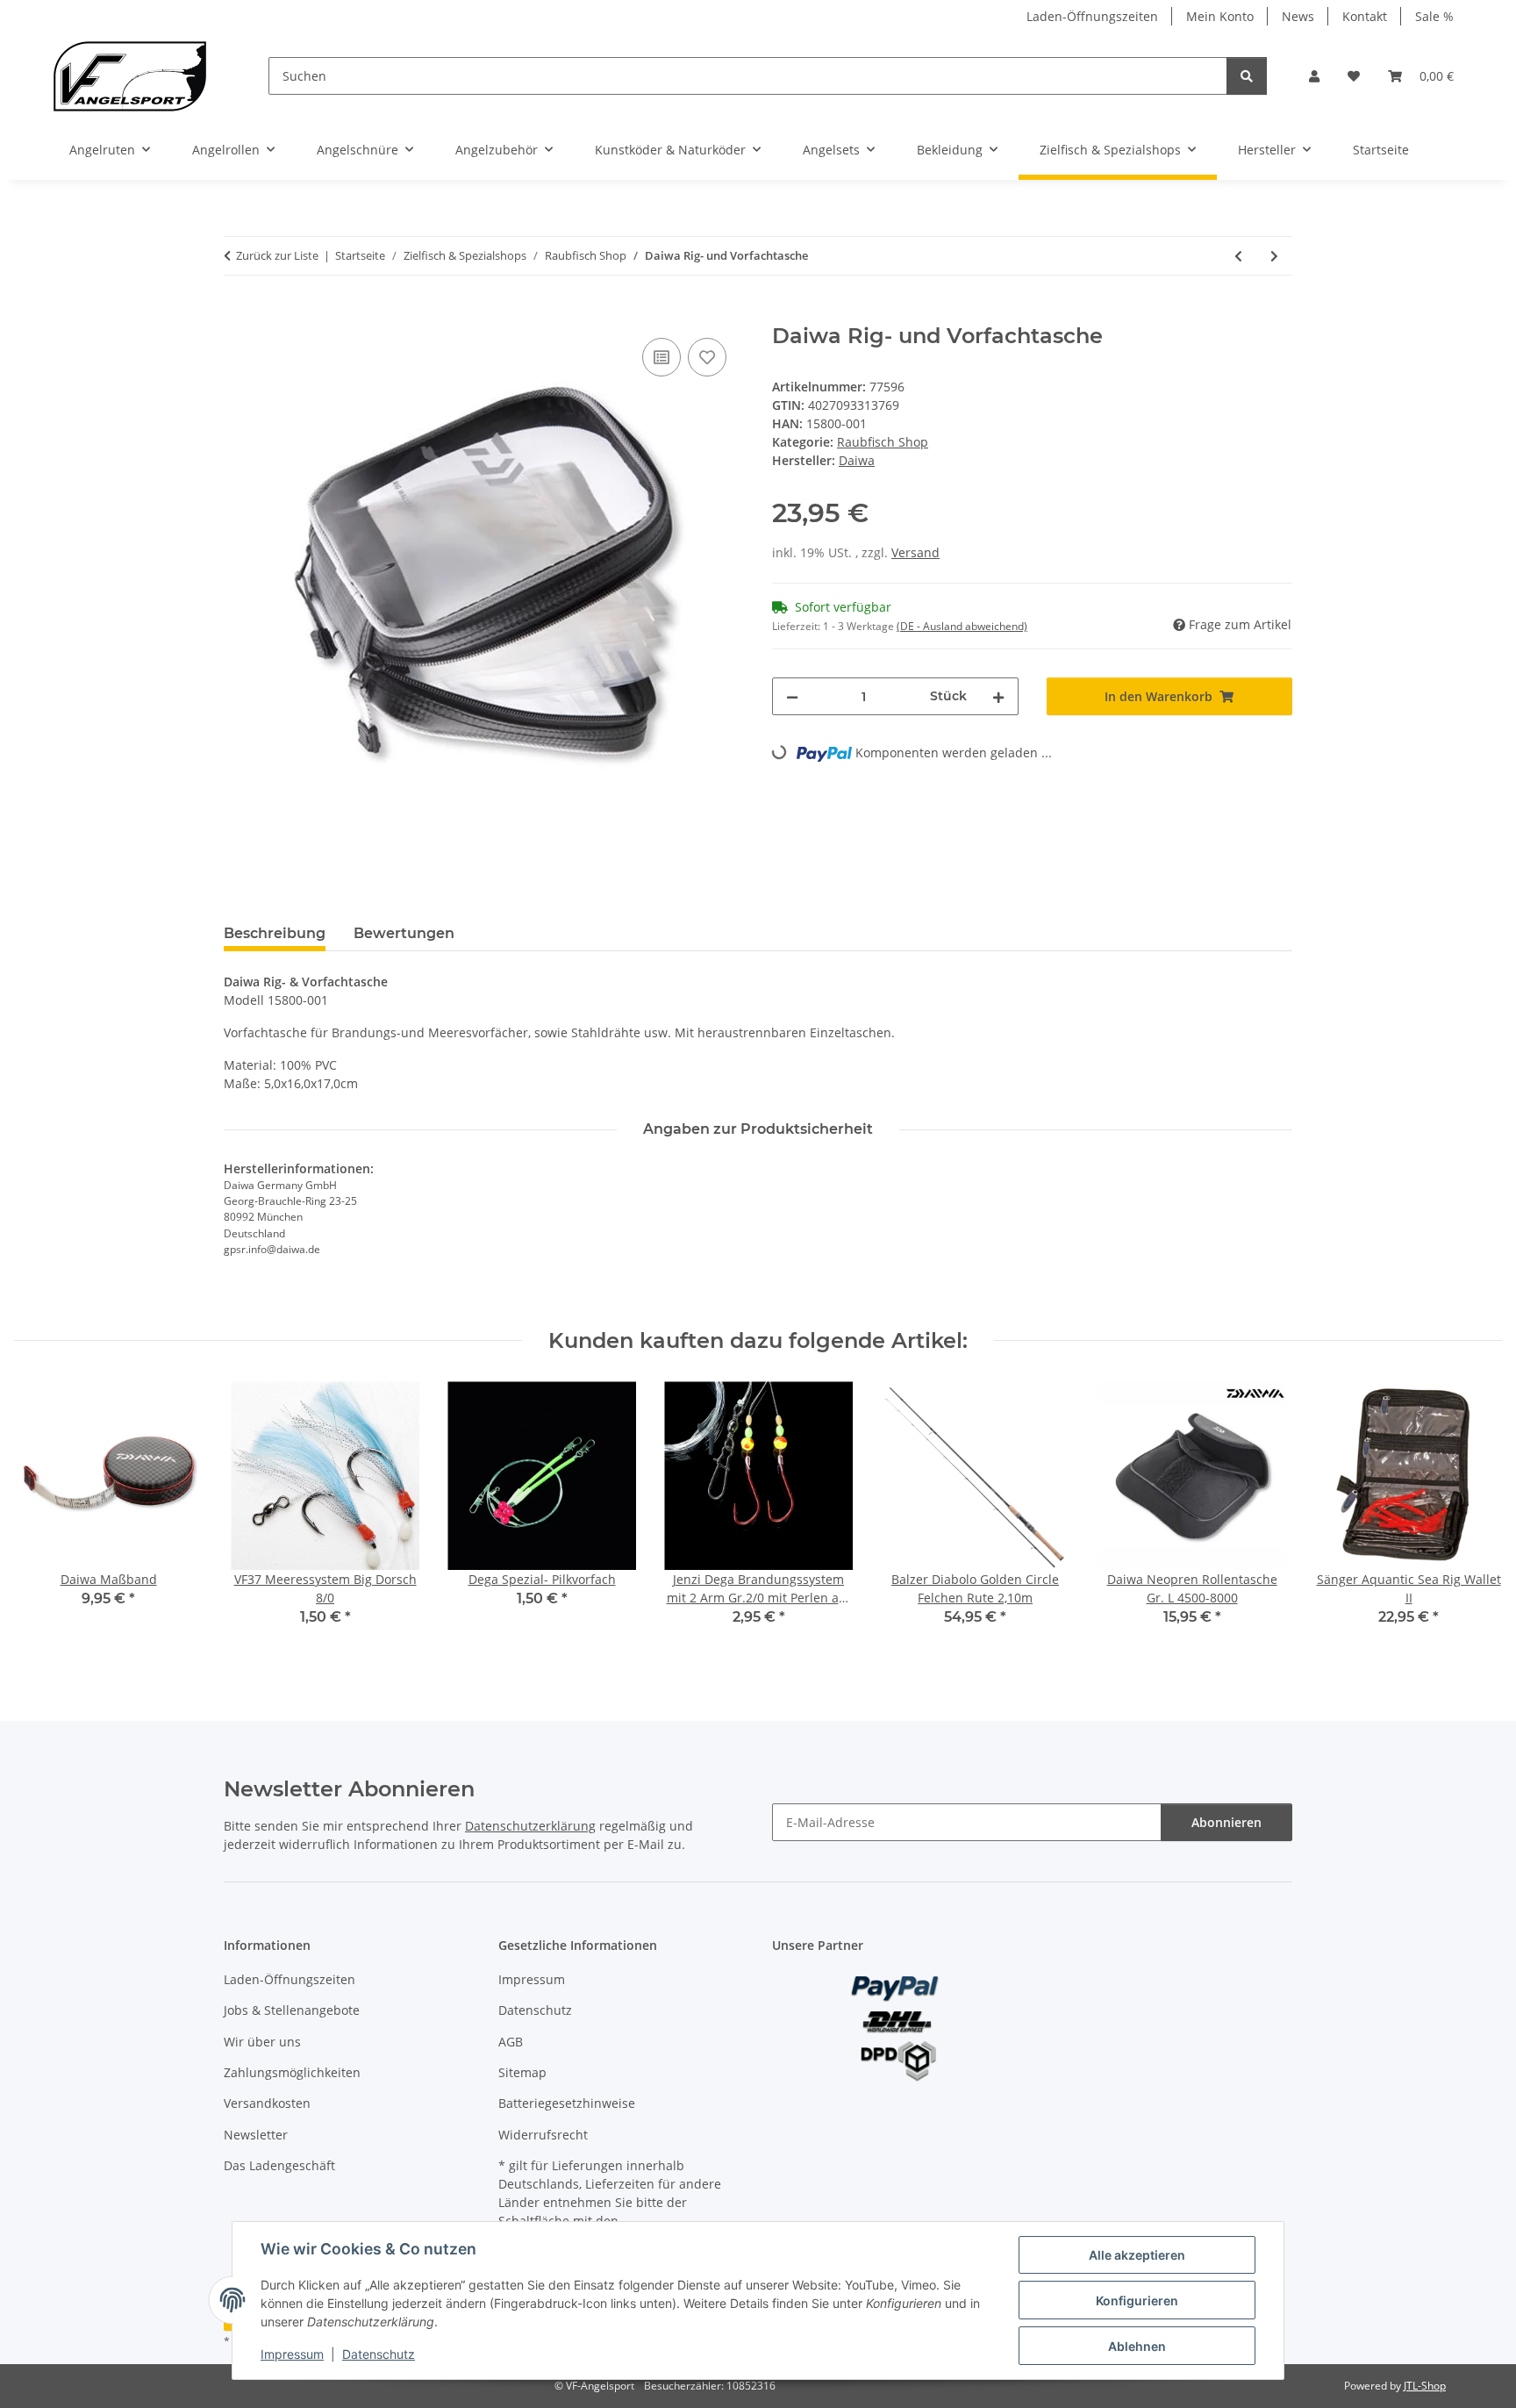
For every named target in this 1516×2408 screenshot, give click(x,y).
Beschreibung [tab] (275, 933)
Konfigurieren (1137, 2300)
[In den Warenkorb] (238, 314)
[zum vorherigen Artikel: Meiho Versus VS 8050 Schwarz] (1238, 256)
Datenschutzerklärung (530, 1826)
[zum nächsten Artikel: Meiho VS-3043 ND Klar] (1274, 256)
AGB (511, 2042)
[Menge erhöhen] (998, 696)
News (1298, 16)
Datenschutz (379, 2354)
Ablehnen (1137, 2346)
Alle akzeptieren (1137, 2255)
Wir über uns (262, 2042)
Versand (915, 552)
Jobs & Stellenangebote (292, 2010)
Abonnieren (1226, 1822)
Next (1473, 1516)
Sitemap (522, 2072)
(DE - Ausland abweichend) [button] (962, 626)
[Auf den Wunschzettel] (707, 357)
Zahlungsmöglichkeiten (292, 2072)
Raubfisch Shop (883, 442)
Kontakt (1365, 16)
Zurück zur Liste (277, 255)
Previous (43, 1516)
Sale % (1434, 16)
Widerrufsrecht (543, 2135)
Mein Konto (1220, 16)
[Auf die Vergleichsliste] (661, 357)
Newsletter (256, 2135)
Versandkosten (267, 2103)
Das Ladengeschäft (279, 2165)
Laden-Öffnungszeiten (1092, 16)
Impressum (292, 2354)
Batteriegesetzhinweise (567, 2103)
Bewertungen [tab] (404, 933)
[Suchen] (1247, 76)
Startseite (1381, 150)
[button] (1314, 76)
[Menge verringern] (792, 696)
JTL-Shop (1425, 2386)
